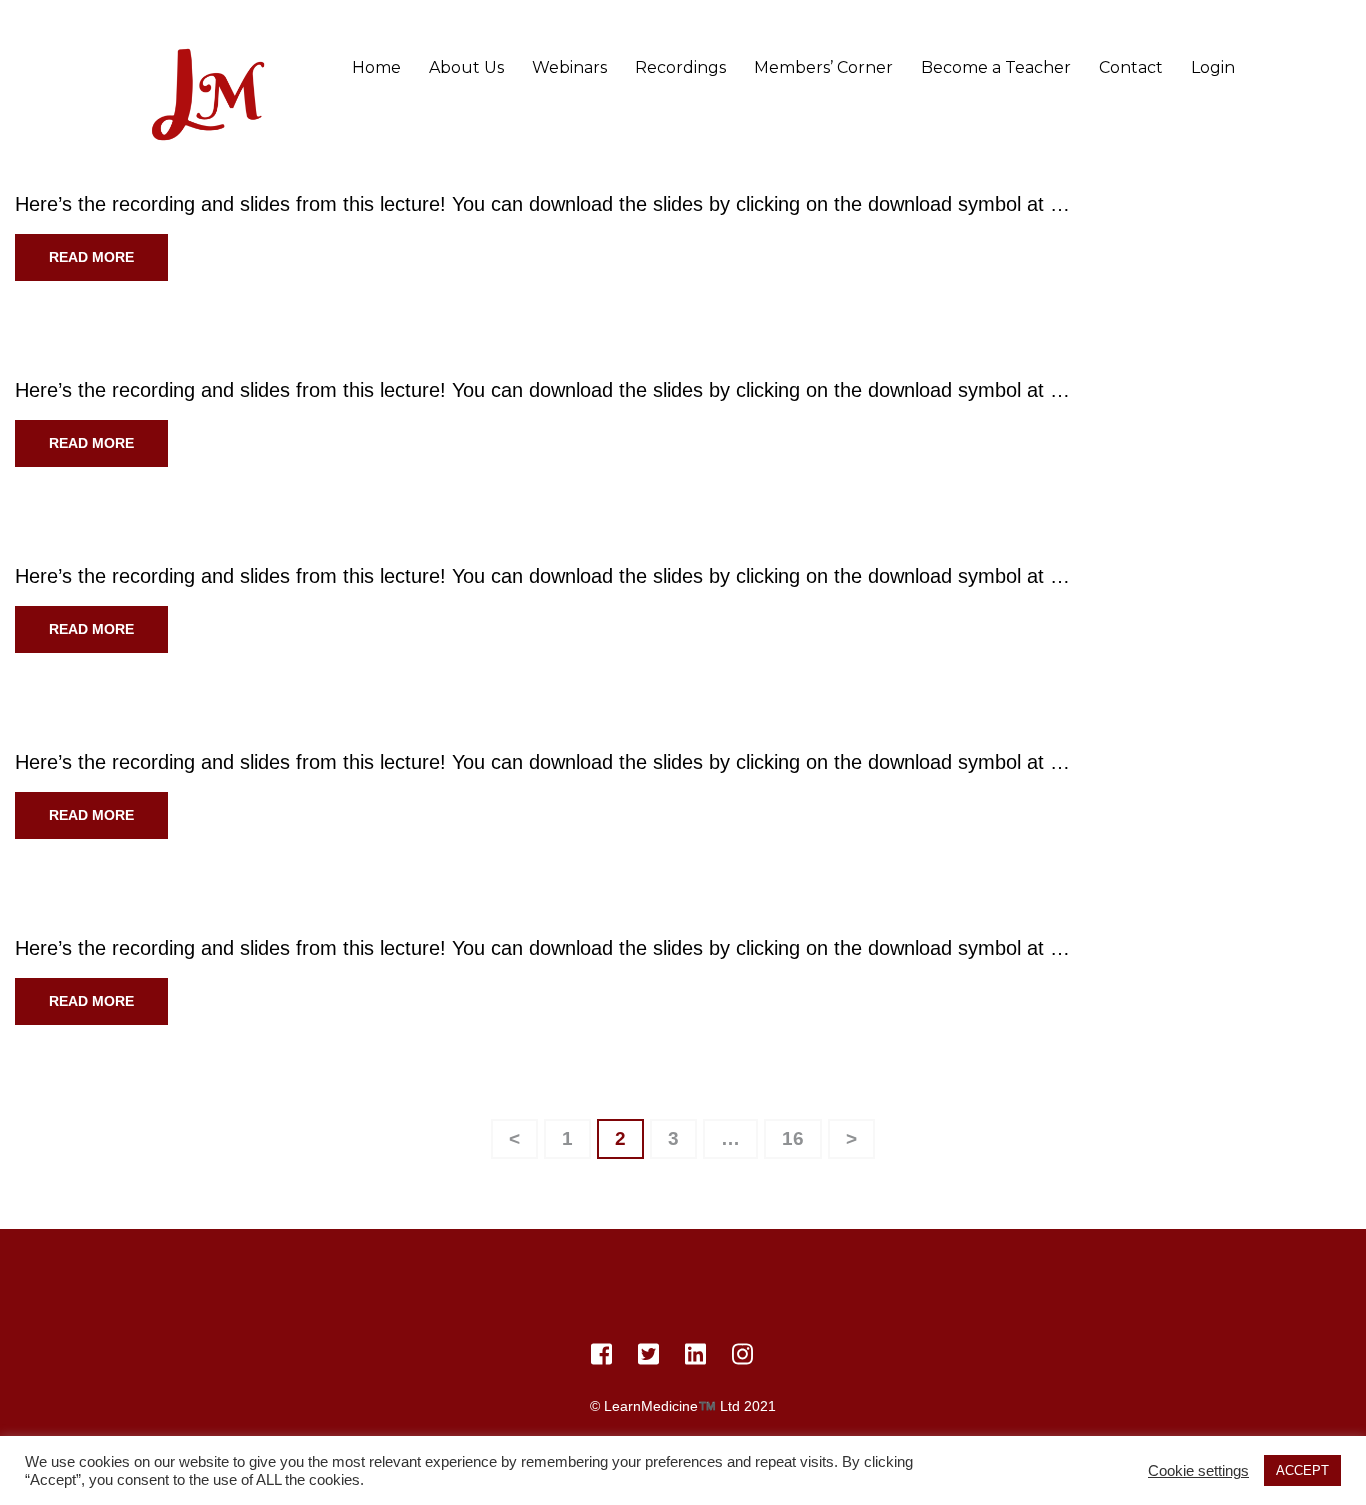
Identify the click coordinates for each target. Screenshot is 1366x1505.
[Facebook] (601, 1358)
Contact (1131, 67)
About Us (466, 67)
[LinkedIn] (695, 1358)
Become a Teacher (996, 67)
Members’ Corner (823, 67)
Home (376, 67)
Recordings (680, 67)
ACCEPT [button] (1302, 1470)
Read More (91, 257)
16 (801, 1134)
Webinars (569, 67)
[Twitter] (648, 1358)
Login (1213, 67)
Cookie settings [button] (1198, 1471)
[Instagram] (742, 1358)
